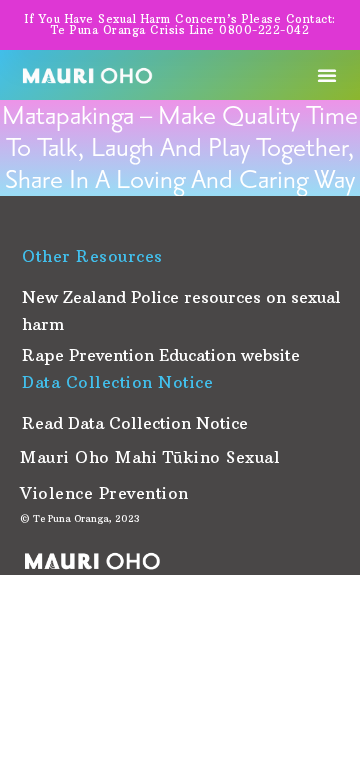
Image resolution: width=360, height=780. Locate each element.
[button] (327, 75)
